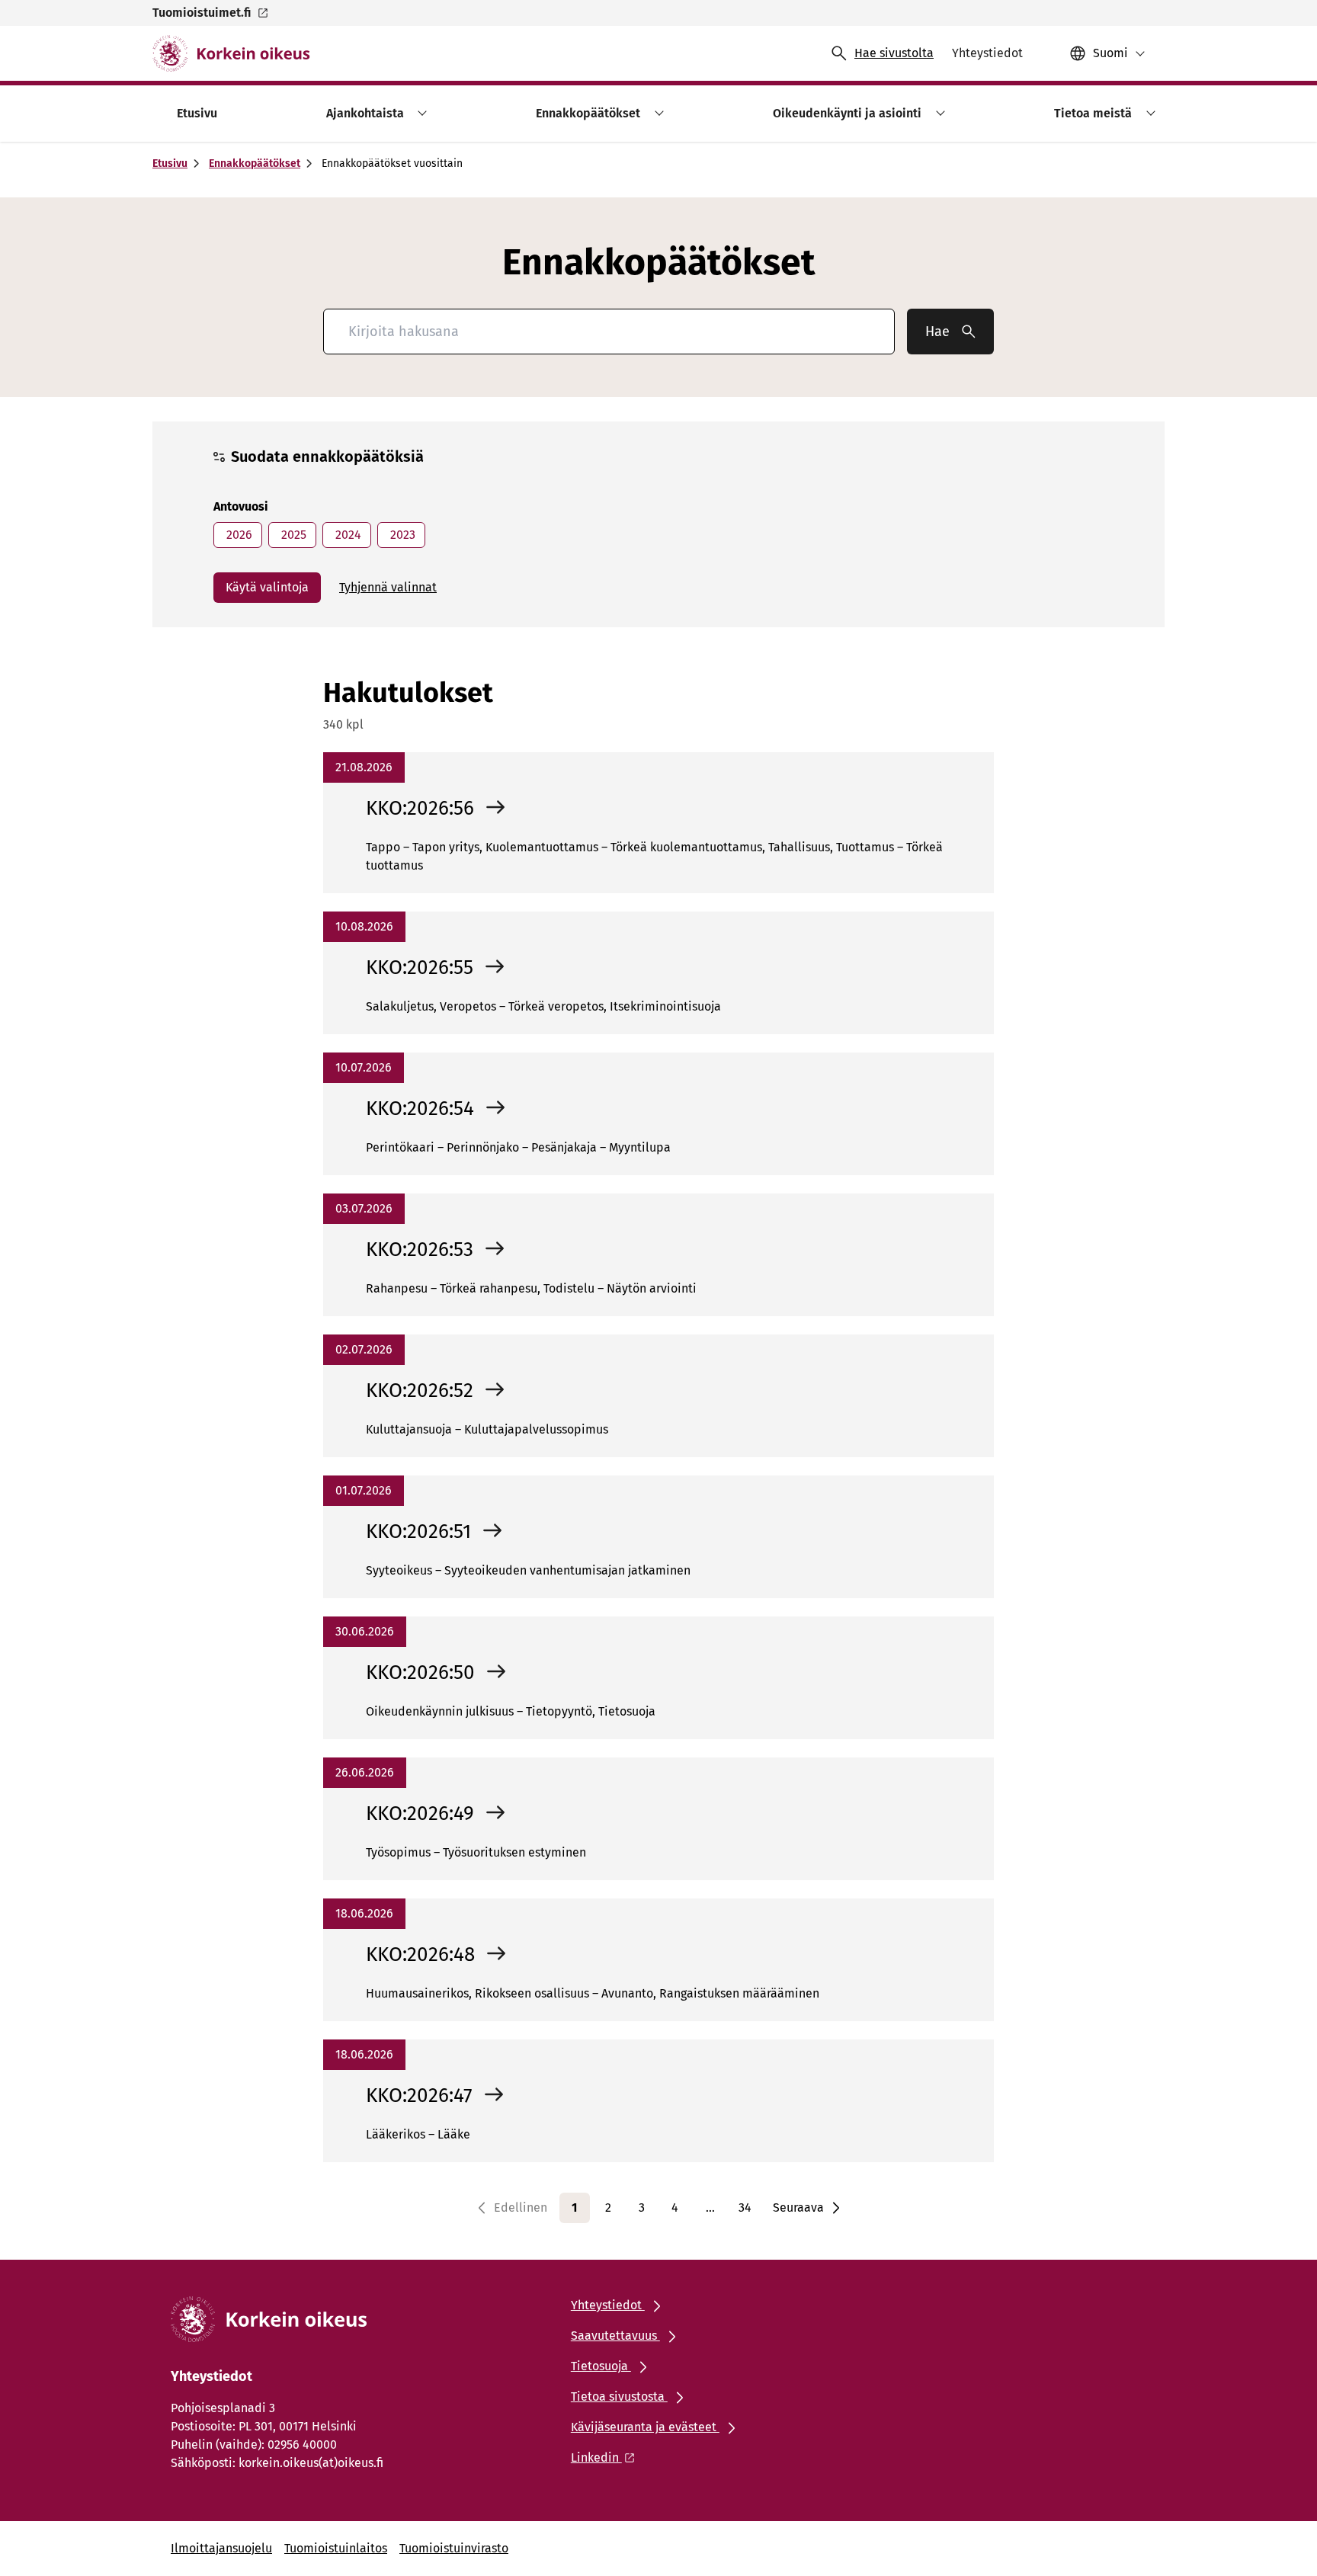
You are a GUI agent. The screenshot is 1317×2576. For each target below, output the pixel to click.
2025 (292, 535)
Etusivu (170, 163)
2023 (401, 535)
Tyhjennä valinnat (388, 587)
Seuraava (798, 2208)
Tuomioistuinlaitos (336, 2548)
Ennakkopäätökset (255, 163)
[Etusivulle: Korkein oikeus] (231, 53)
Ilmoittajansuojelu (221, 2548)
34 (745, 2208)
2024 (347, 535)
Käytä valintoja (267, 587)
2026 (238, 535)
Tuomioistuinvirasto (454, 2548)
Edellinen (521, 2208)
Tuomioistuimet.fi (202, 13)
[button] (420, 113)
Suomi (1110, 53)
